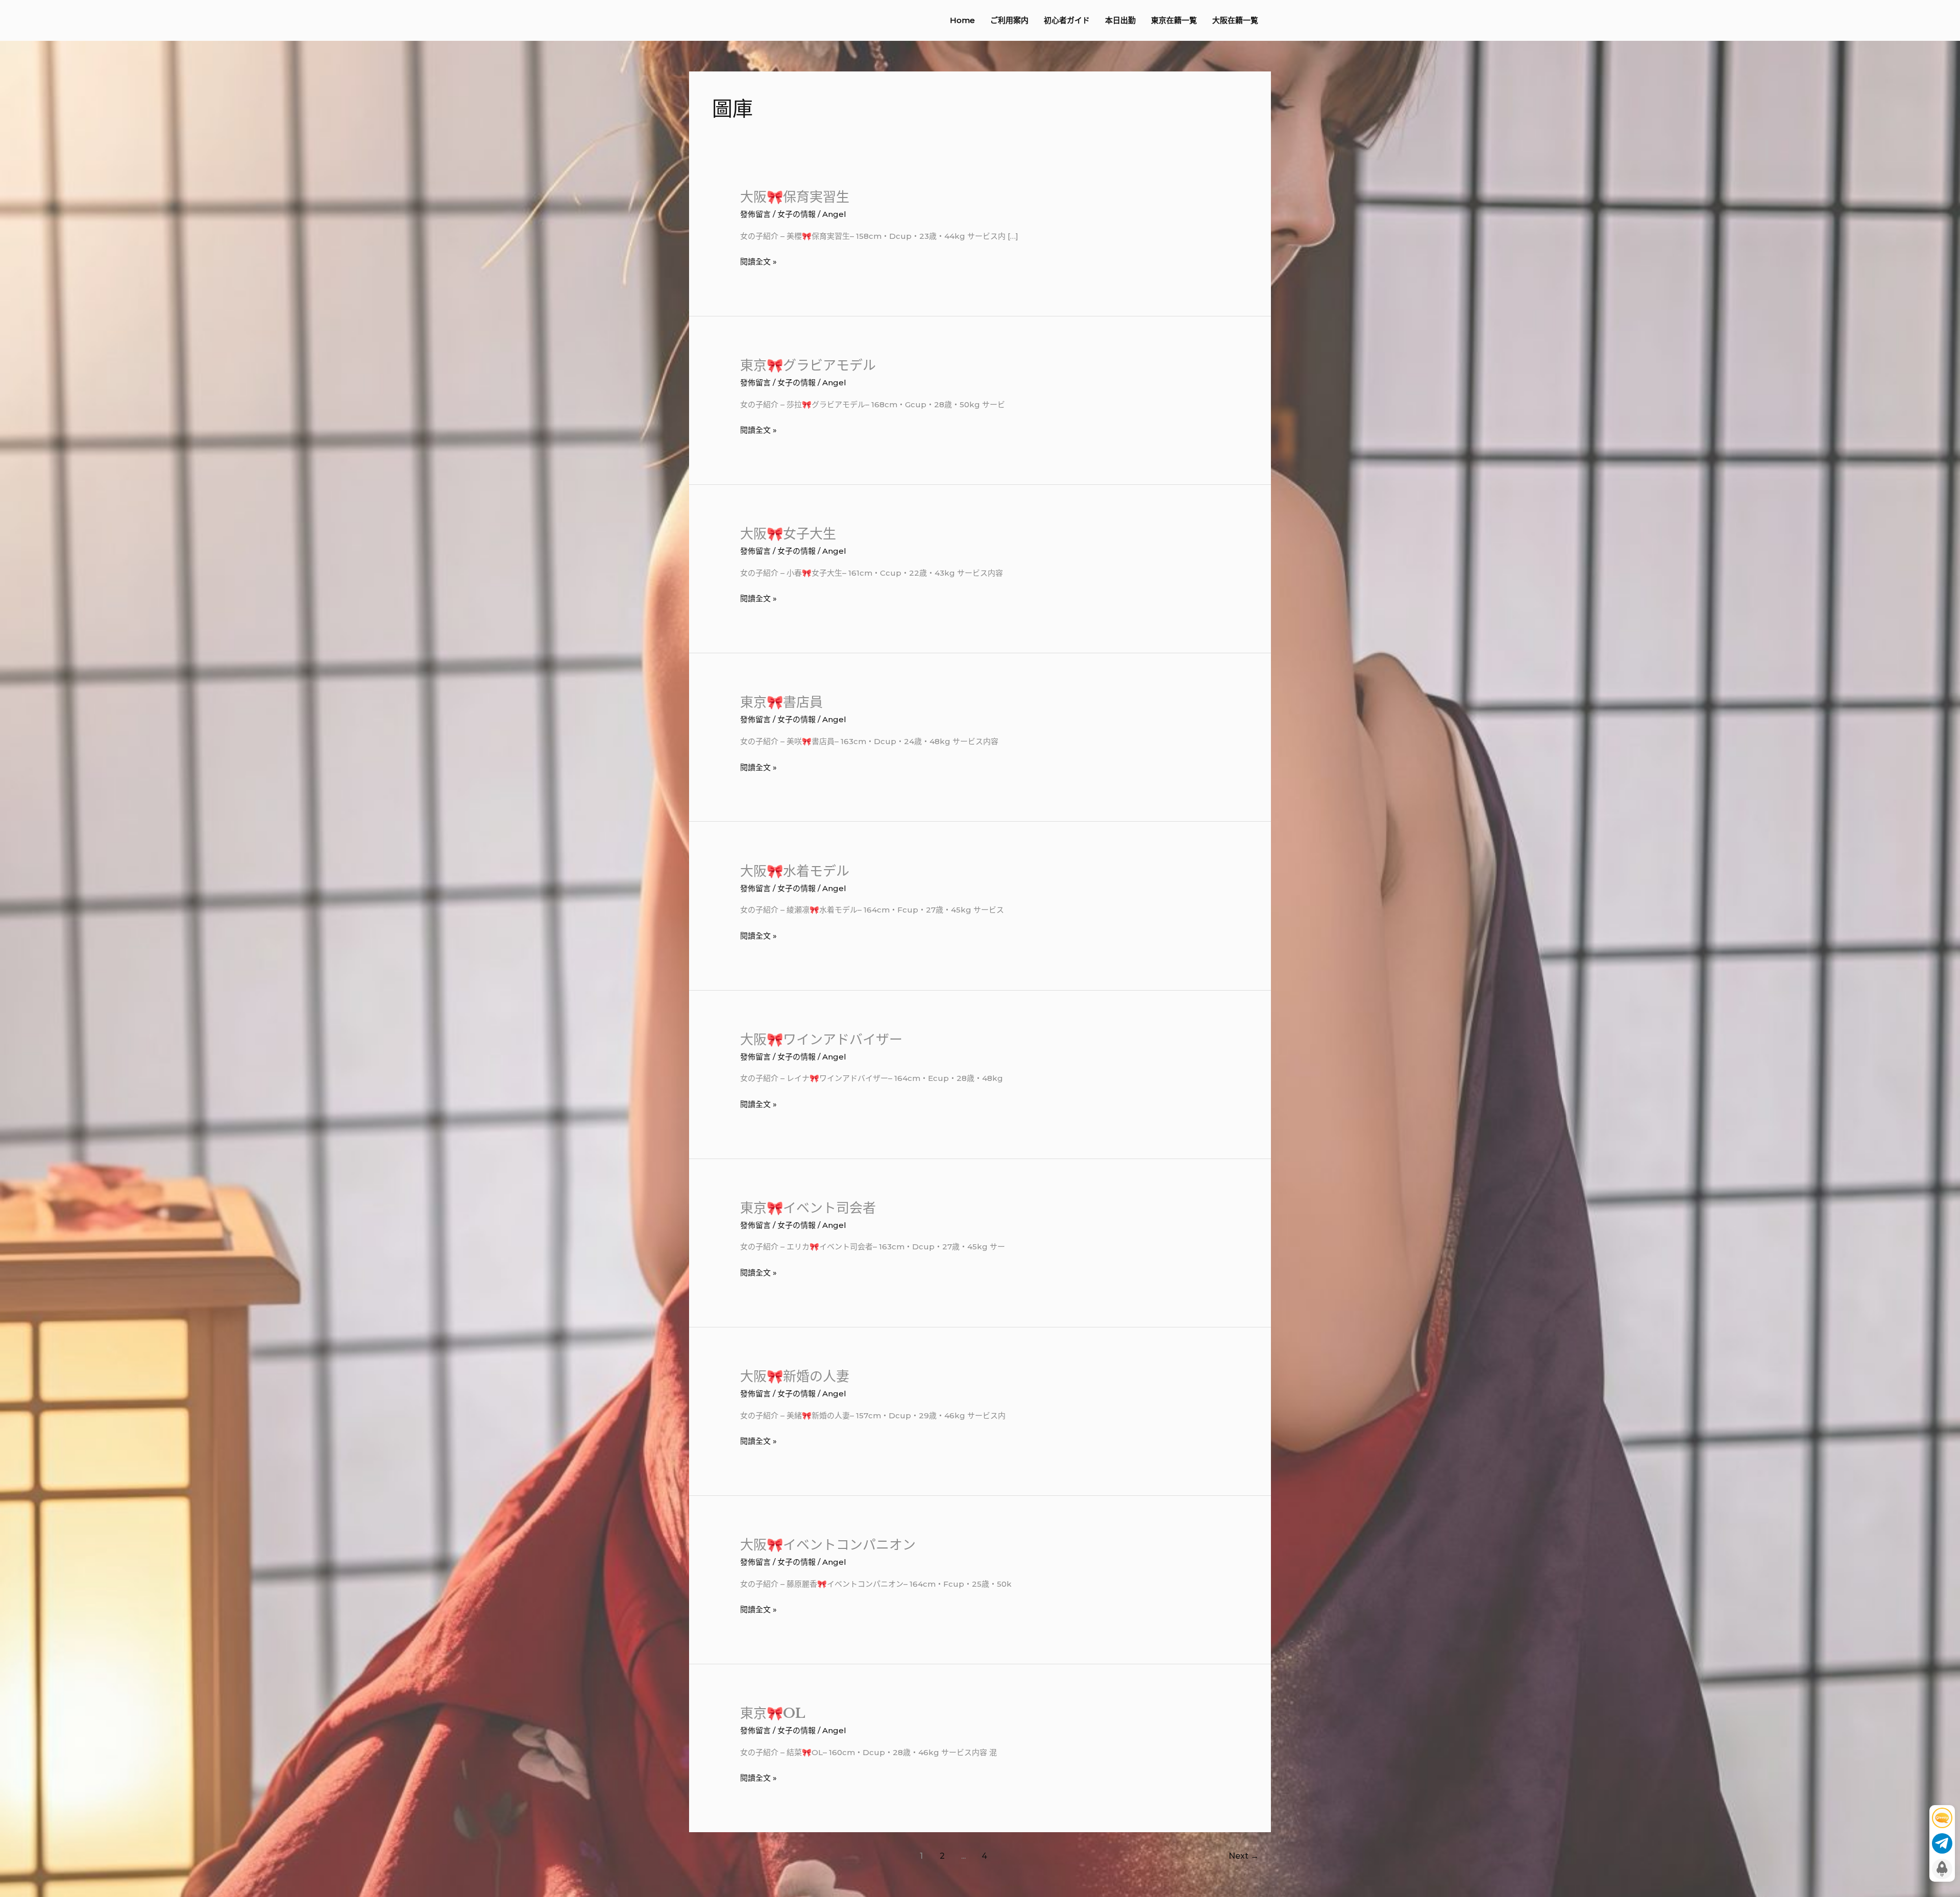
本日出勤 (1120, 20)
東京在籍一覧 (1174, 20)
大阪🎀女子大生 (788, 534)
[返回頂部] (1942, 1869)
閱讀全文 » (758, 262)
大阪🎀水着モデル (795, 871)
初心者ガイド (1067, 20)
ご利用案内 (1009, 20)
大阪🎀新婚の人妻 (795, 1376)
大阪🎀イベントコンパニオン (828, 1545)
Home (962, 20)
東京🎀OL (773, 1713)
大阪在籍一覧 (1235, 20)
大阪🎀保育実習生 (795, 197)
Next (1244, 1856)
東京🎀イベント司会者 (808, 1208)
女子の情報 (797, 214)
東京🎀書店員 (781, 702)
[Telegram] (1942, 1843)
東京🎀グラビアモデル (808, 365)
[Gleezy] (1942, 1818)
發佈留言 (755, 214)
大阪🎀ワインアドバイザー (821, 1040)
